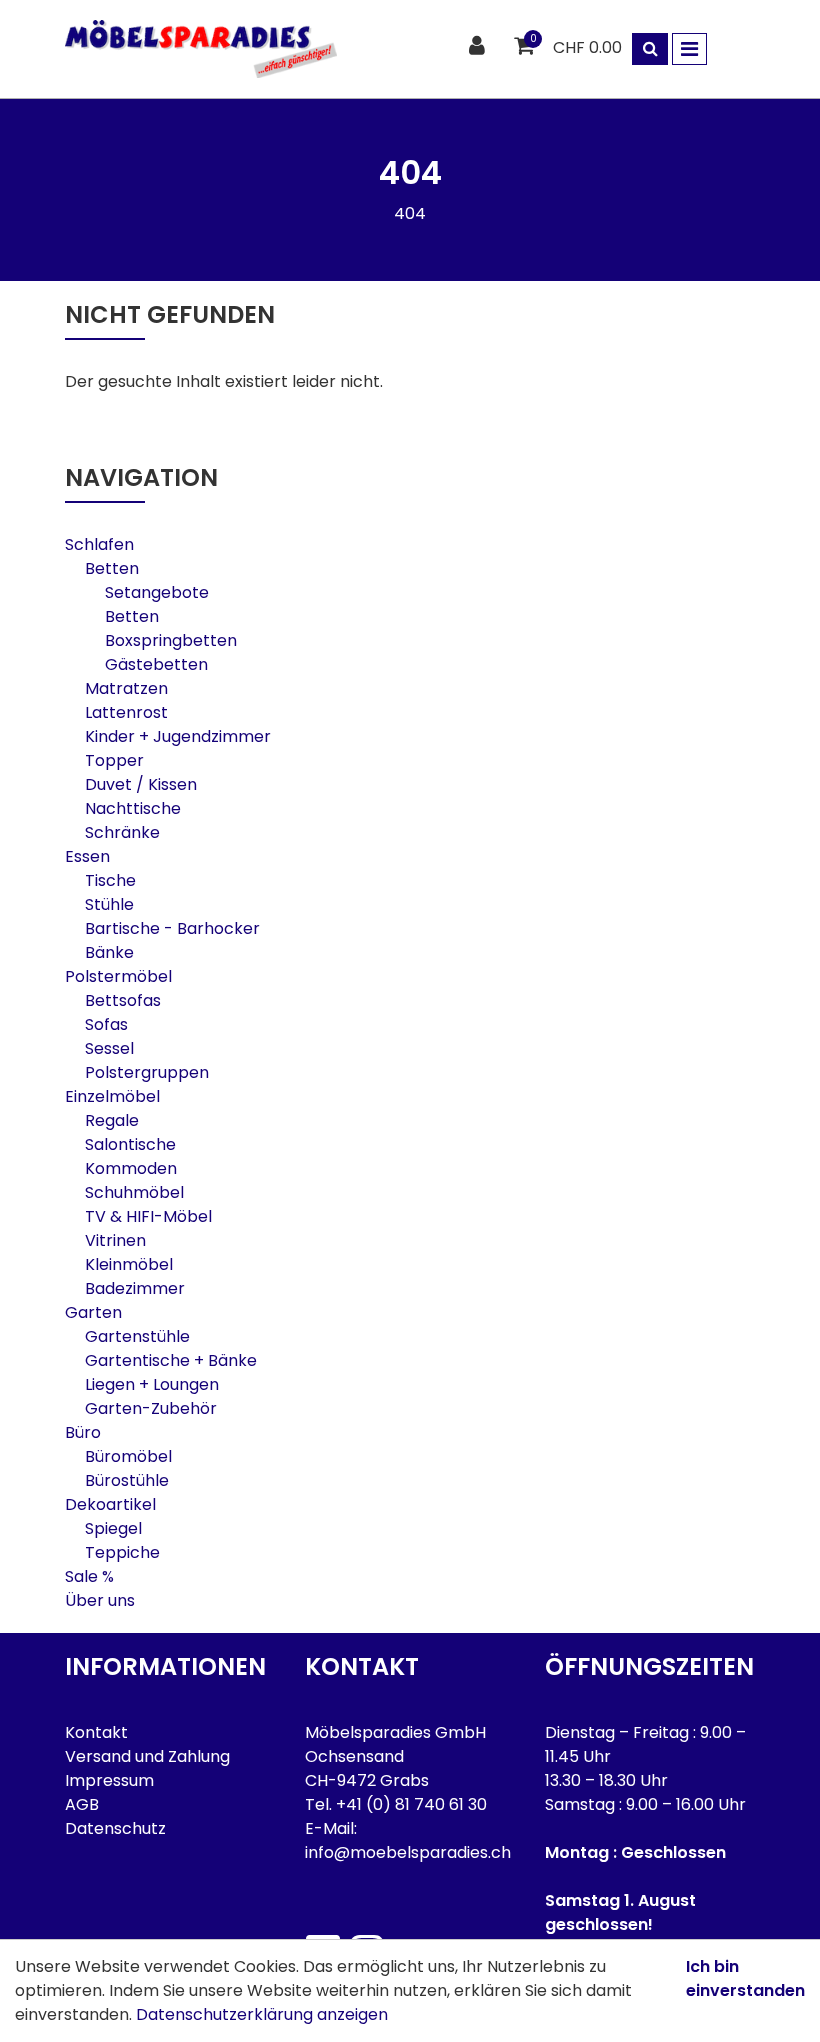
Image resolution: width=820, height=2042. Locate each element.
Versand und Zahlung (147, 1756)
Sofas (106, 1024)
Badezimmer (135, 1288)
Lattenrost (126, 712)
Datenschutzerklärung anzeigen (262, 2014)
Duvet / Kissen (141, 784)
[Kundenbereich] (479, 46)
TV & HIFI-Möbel (148, 1216)
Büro (83, 1432)
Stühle (109, 904)
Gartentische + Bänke (171, 1360)
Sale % (89, 1576)
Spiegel (113, 1528)
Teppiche (122, 1552)
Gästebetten (156, 664)
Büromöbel (128, 1456)
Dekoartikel (110, 1504)
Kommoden (131, 1168)
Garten (93, 1312)
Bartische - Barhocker (172, 928)
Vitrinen (115, 1240)
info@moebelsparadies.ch (408, 1852)
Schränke (122, 832)
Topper (114, 760)
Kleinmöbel (129, 1264)
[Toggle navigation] (689, 49)
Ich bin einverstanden (745, 1978)
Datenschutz (115, 1828)
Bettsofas (123, 1000)
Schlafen (99, 544)
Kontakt (96, 1732)
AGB (82, 1804)
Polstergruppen (147, 1072)
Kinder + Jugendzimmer (178, 736)
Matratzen (126, 688)
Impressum (109, 1780)
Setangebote (157, 592)
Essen (87, 856)
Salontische (130, 1144)
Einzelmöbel (112, 1096)
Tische (110, 880)
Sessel (109, 1048)
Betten (112, 568)
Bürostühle (127, 1480)
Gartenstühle (137, 1336)
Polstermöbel (118, 976)
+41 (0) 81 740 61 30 (411, 1804)
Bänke (109, 952)
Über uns (100, 1600)
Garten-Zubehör (151, 1408)
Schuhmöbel (134, 1192)
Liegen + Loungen (152, 1384)
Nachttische (133, 808)
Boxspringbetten (171, 640)
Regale (112, 1120)
